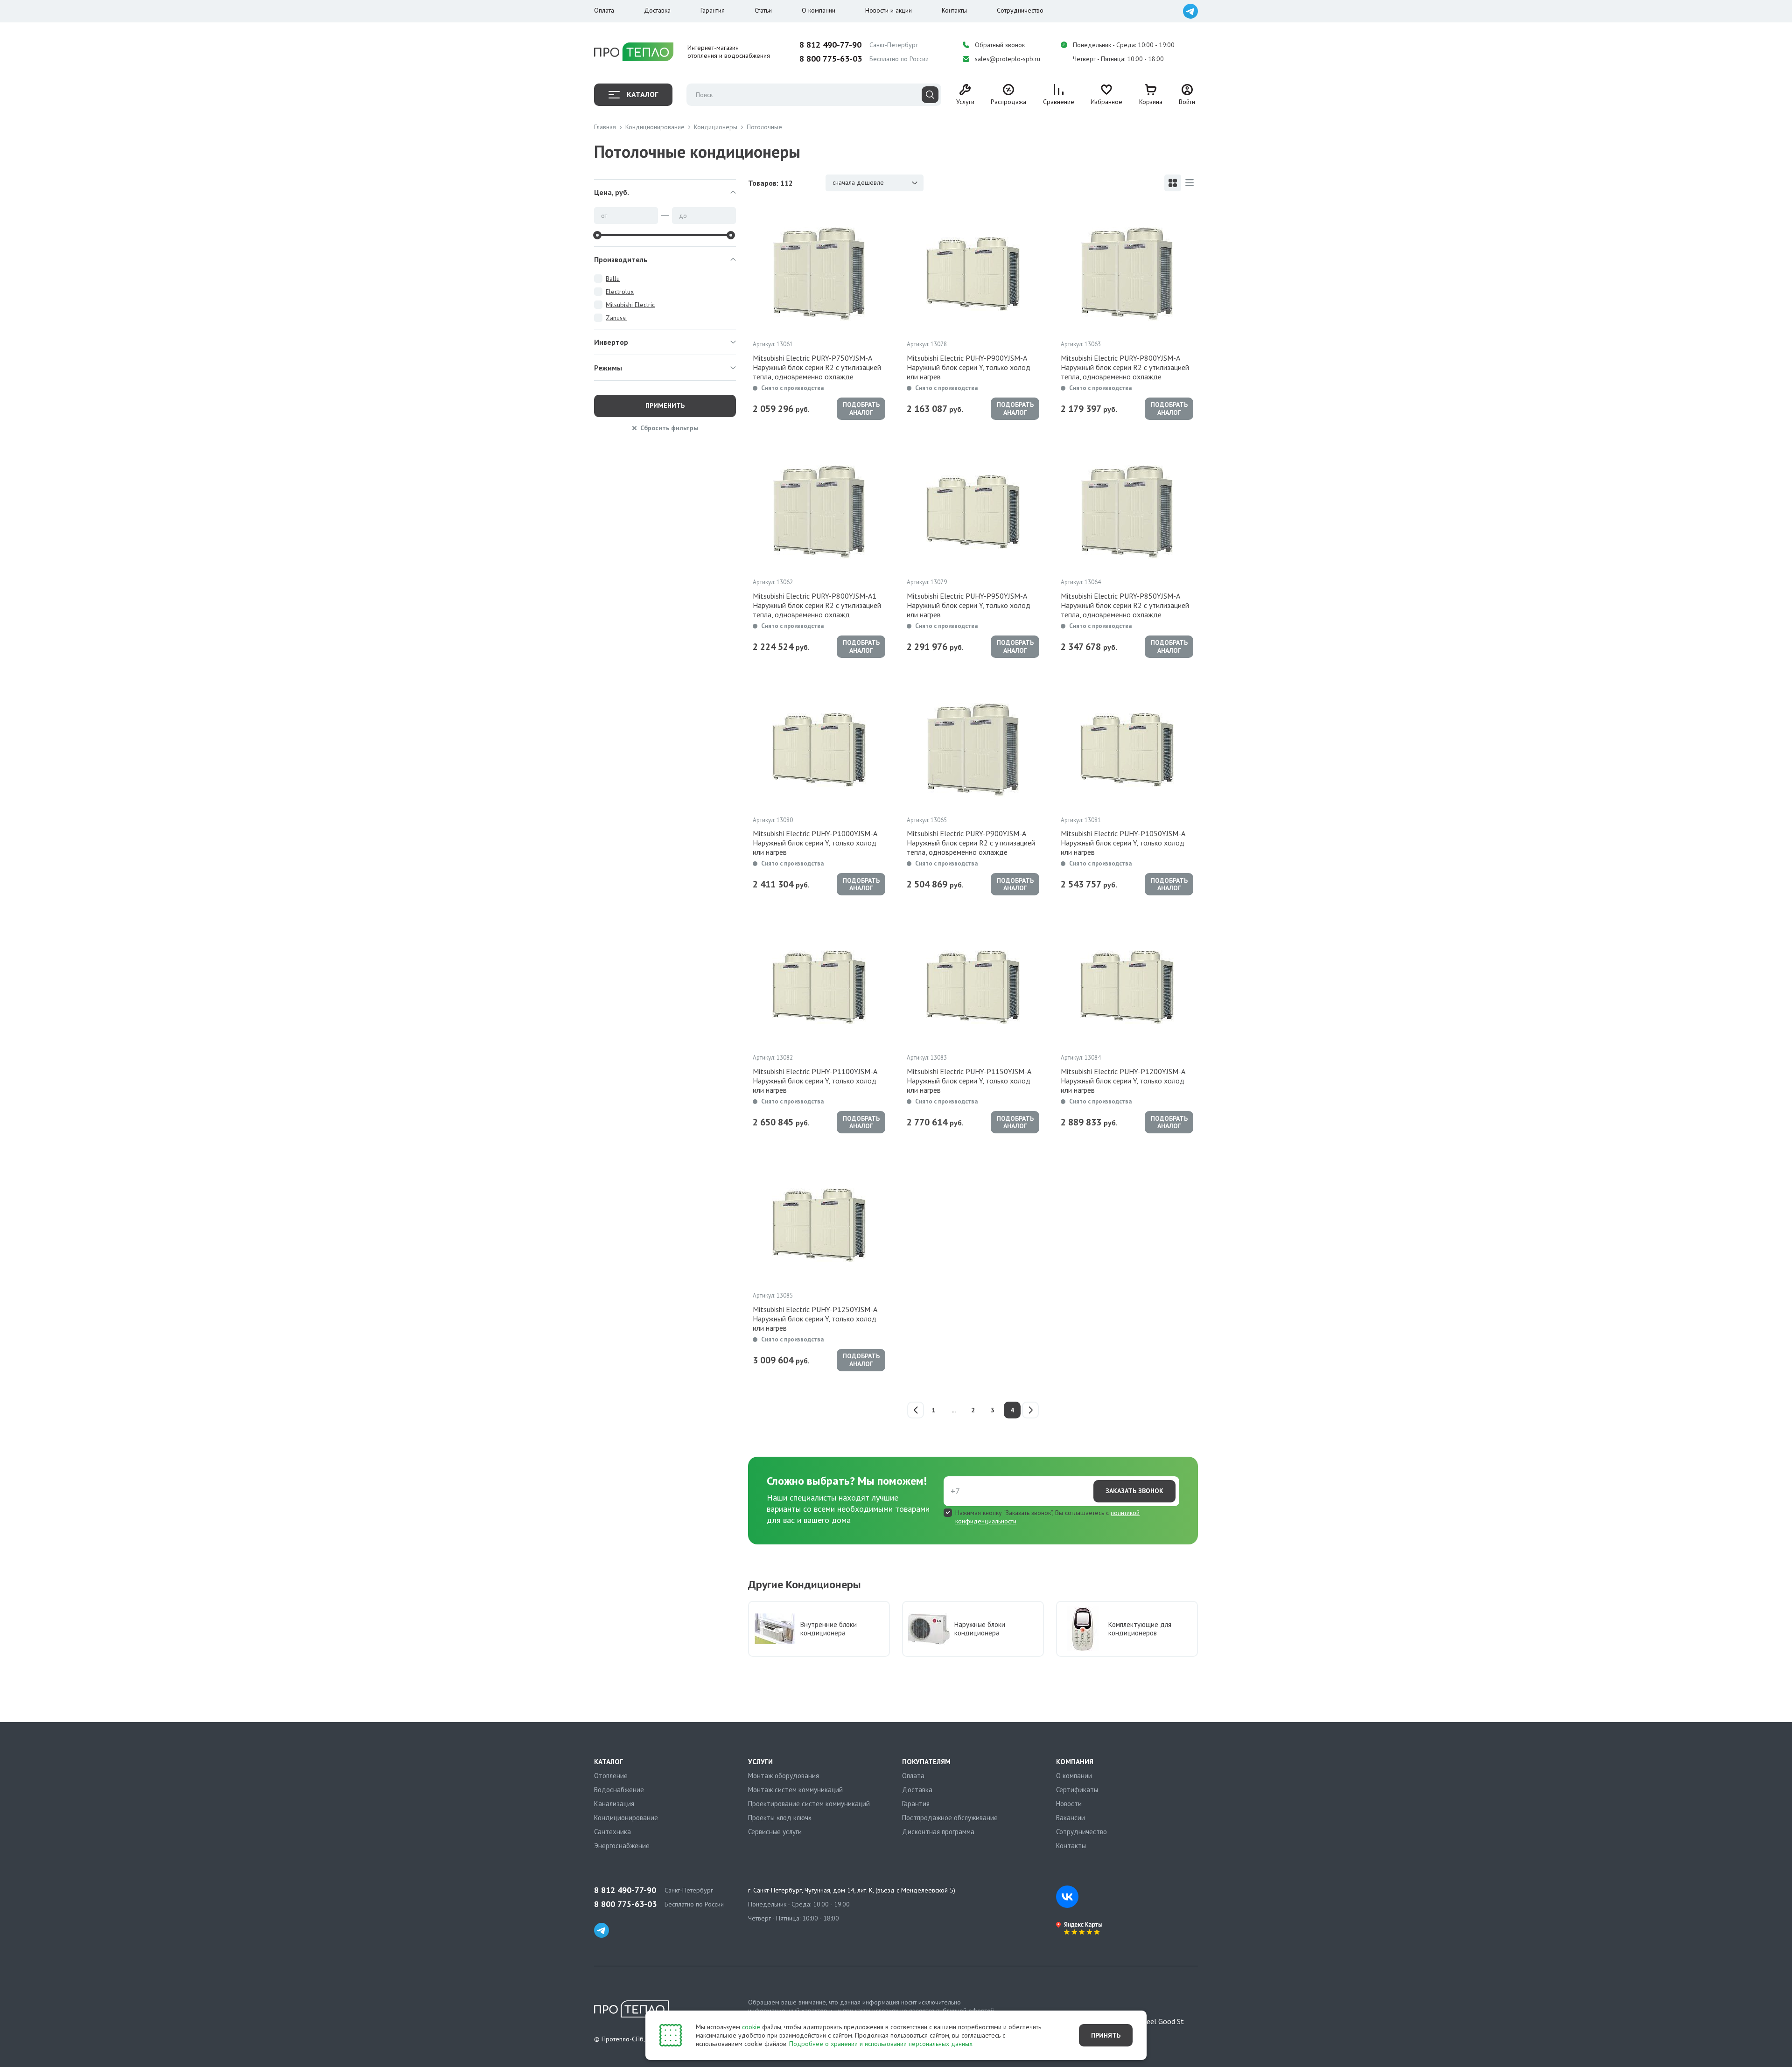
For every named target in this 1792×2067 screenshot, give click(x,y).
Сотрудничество (1020, 10)
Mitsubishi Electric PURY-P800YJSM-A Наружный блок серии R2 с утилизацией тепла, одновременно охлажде (1125, 367)
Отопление (611, 1776)
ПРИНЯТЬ (1106, 2035)
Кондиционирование (626, 1818)
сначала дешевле (858, 182)
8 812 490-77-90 (830, 45)
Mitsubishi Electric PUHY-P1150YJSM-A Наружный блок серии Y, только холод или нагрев (969, 1081)
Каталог (642, 94)
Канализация (614, 1804)
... (954, 1410)
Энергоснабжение (622, 1846)
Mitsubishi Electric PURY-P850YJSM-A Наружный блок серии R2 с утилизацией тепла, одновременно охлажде (1125, 605)
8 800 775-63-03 (831, 59)
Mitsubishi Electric (630, 305)
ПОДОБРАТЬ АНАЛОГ (861, 409)
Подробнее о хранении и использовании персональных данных (881, 2044)
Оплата (604, 10)
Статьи (763, 10)
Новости (1069, 1804)
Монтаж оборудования (784, 1776)
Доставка (657, 10)
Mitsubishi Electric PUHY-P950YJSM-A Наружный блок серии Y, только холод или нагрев (969, 605)
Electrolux (620, 292)
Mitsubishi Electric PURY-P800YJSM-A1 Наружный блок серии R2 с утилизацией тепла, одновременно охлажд (817, 605)
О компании (819, 10)
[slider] (597, 235)
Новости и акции (889, 10)
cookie (751, 2027)
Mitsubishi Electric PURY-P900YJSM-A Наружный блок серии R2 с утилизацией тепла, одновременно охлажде (971, 843)
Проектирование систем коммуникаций (809, 1804)
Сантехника (612, 1832)
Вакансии (1071, 1818)
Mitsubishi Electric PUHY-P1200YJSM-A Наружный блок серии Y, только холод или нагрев (1123, 1081)
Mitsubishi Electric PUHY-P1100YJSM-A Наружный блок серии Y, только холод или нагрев (815, 1081)
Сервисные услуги (775, 1832)
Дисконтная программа (938, 1832)
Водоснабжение (619, 1790)
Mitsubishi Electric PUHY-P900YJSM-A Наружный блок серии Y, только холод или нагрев (969, 367)
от (604, 216)
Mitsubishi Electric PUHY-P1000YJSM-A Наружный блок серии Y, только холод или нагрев (815, 843)
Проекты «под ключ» (780, 1818)
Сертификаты (1077, 1790)
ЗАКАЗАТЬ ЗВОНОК (1134, 1491)
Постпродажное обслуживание (950, 1818)
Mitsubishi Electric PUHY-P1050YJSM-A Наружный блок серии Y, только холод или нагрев (1123, 843)
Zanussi (616, 318)
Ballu (613, 279)
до (683, 216)
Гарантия (713, 10)
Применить (665, 405)
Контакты (954, 10)
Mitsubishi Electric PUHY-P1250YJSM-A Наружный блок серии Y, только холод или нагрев (815, 1319)
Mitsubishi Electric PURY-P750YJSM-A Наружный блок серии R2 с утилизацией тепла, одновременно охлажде (817, 367)
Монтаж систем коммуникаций (795, 1790)
